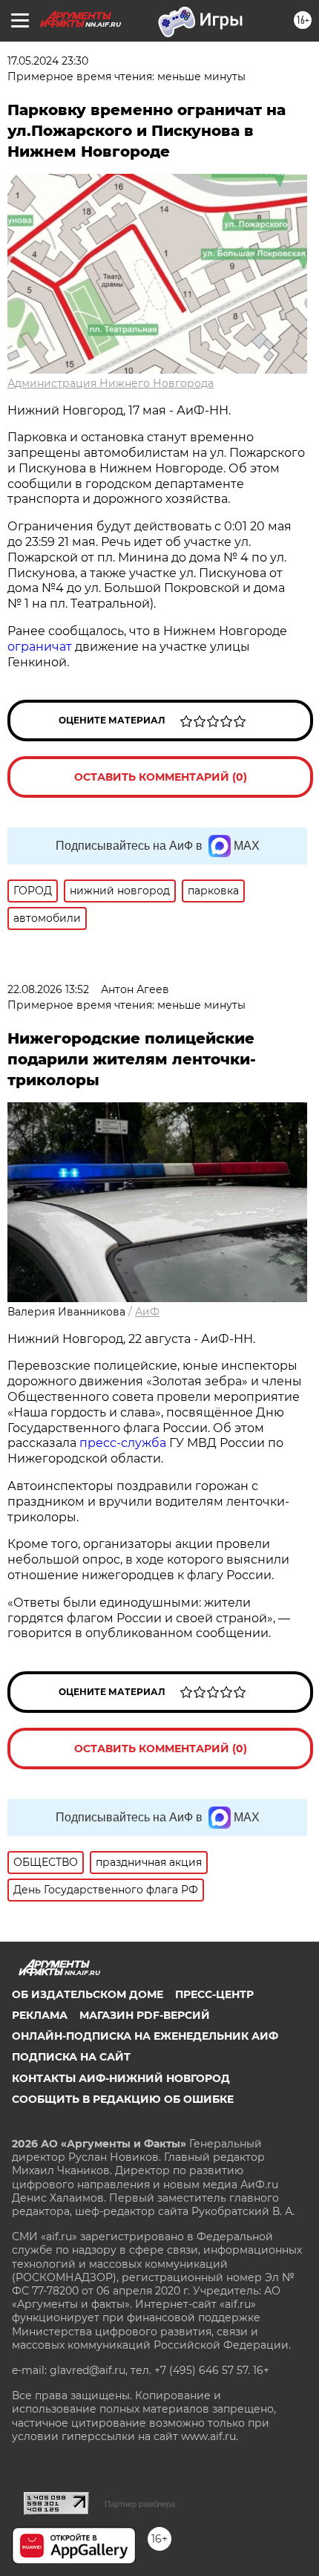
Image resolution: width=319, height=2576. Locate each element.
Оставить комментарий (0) (161, 777)
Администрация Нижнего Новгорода (111, 383)
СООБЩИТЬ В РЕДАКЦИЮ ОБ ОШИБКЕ (123, 2099)
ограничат (40, 647)
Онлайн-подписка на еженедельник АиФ (145, 2036)
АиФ (147, 1312)
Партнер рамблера (140, 2504)
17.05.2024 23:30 (48, 61)
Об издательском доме (88, 1994)
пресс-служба (123, 1443)
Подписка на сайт (71, 2057)
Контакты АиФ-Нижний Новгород (121, 2078)
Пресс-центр (214, 1994)
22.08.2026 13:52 (48, 989)
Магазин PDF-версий (145, 2015)
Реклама (40, 2015)
